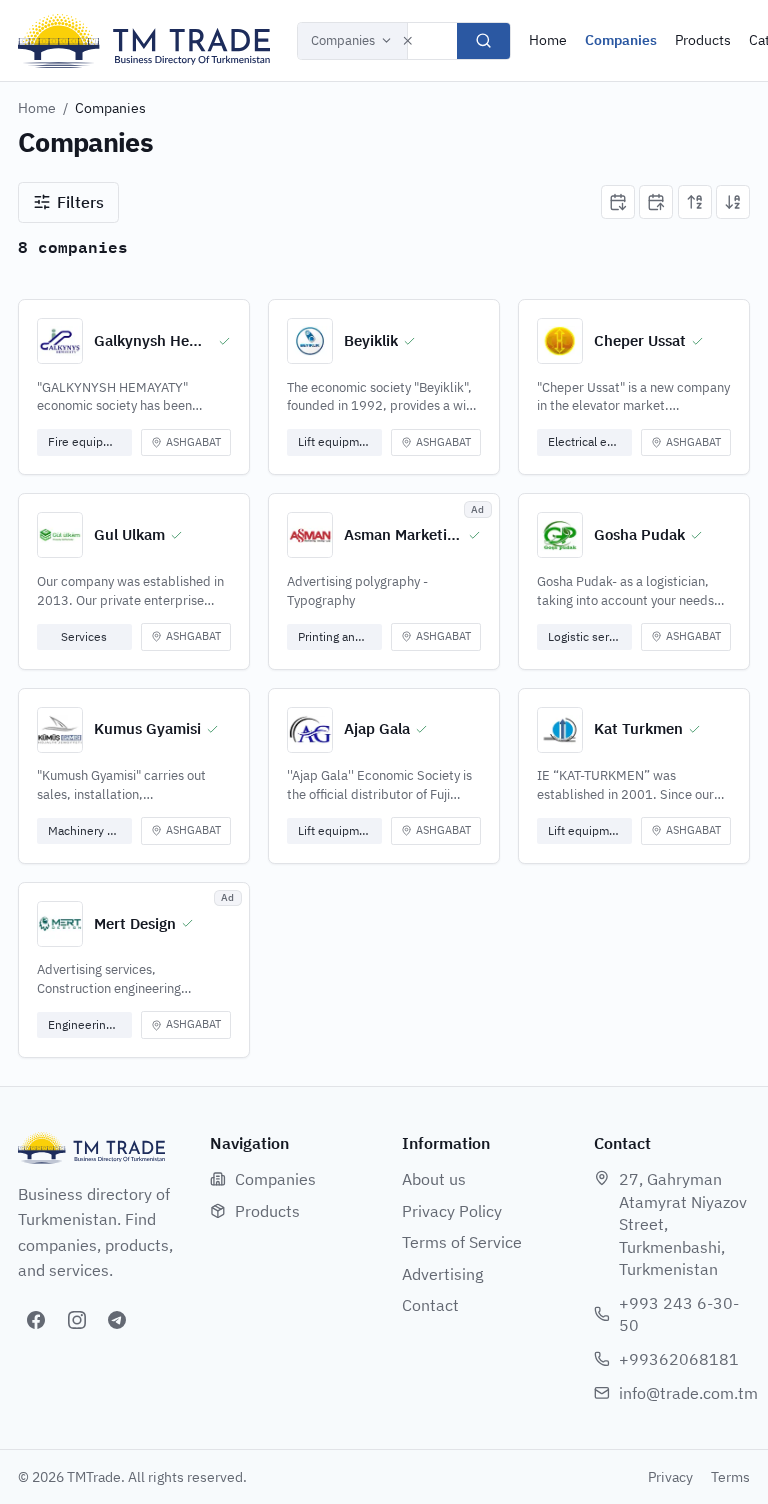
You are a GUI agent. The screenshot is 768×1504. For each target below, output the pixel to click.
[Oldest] (656, 202)
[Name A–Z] (695, 202)
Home (548, 40)
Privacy (670, 1477)
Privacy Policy (452, 1211)
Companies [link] (110, 108)
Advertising (442, 1274)
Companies (343, 40)
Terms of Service (462, 1242)
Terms (730, 1477)
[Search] (483, 41)
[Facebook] (36, 1320)
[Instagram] (77, 1320)
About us (434, 1179)
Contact (430, 1305)
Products (703, 40)
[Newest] (618, 202)
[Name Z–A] (733, 202)
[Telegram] (117, 1320)
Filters (80, 202)
